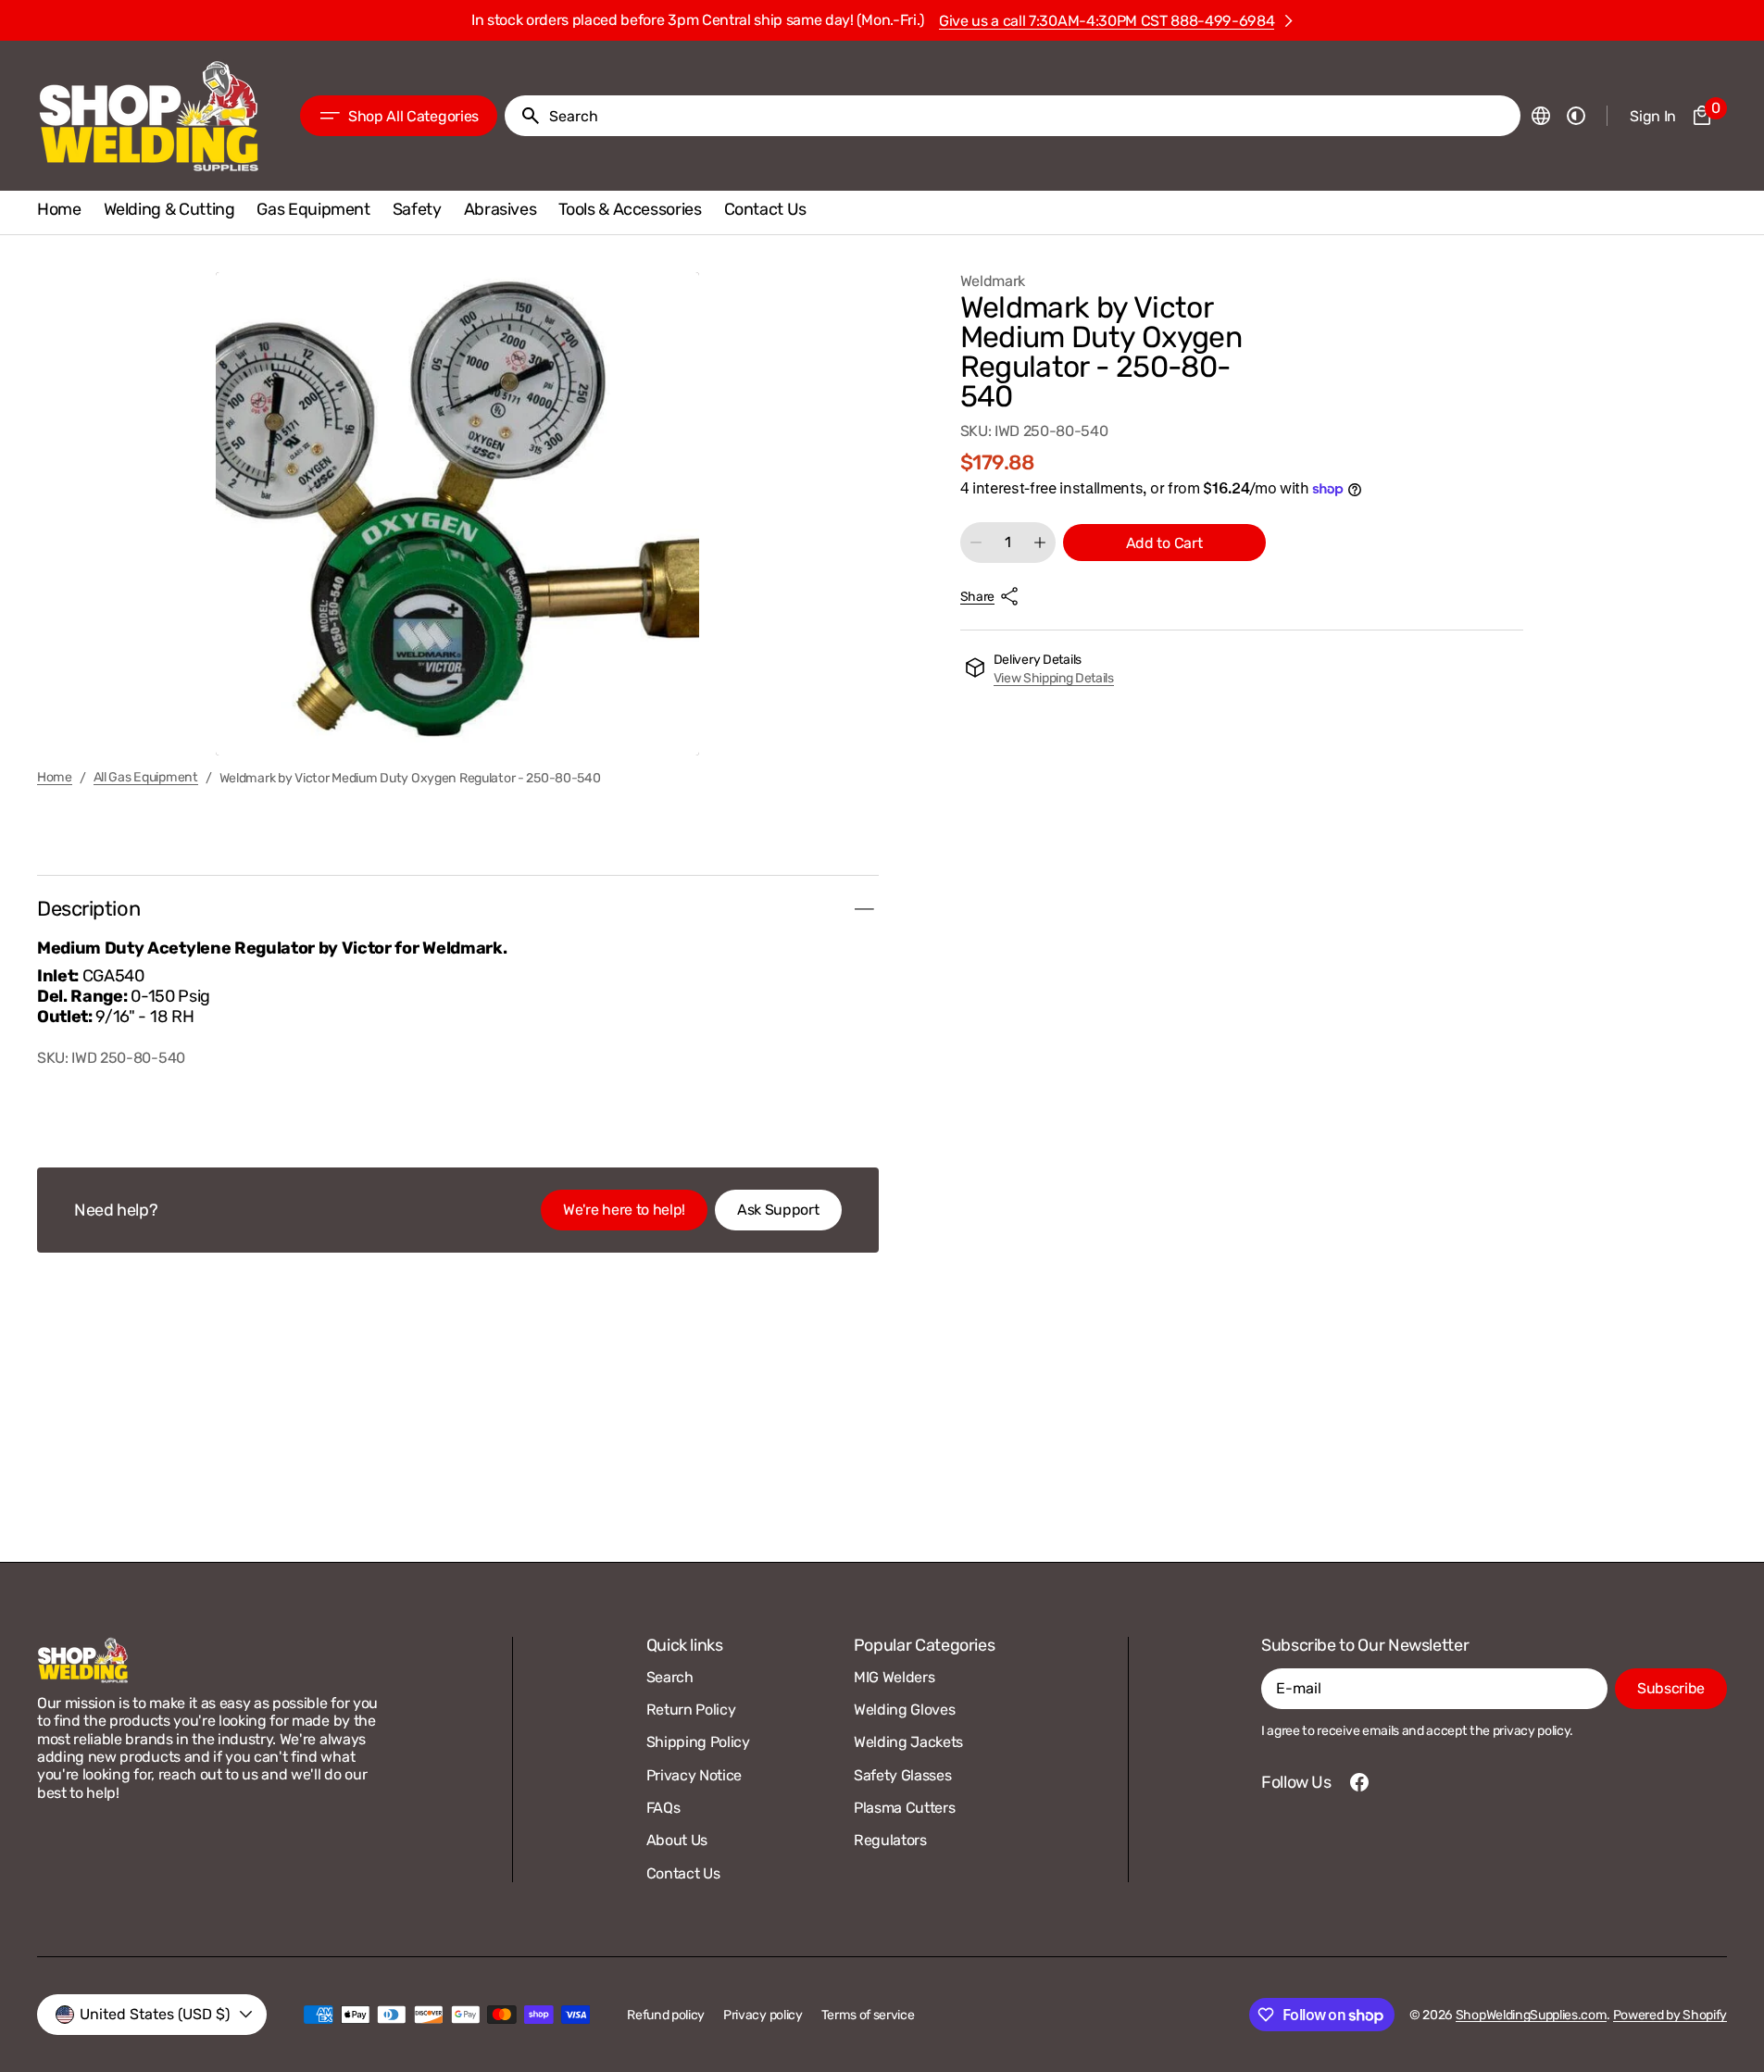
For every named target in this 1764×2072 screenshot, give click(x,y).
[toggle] (864, 909)
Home (55, 778)
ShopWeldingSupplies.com (1532, 2015)
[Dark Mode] (1576, 116)
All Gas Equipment (146, 778)
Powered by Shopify (1670, 2015)
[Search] (523, 116)
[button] (1541, 116)
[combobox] (1031, 116)
